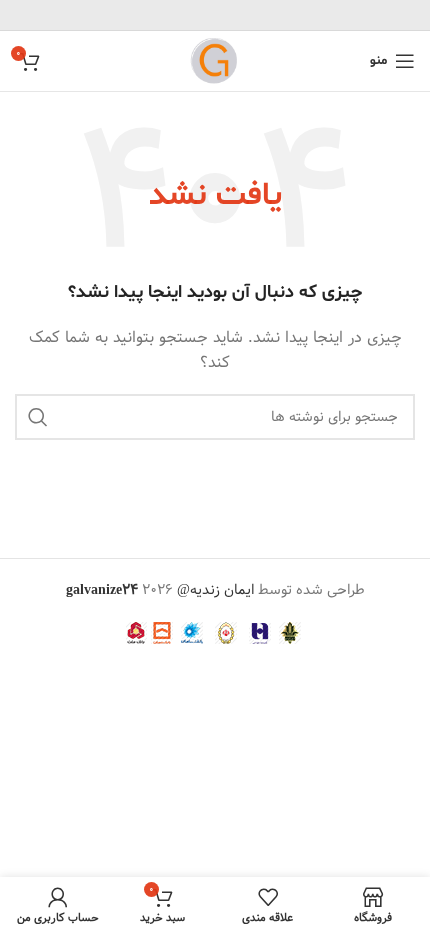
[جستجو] (38, 417)
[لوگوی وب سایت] (214, 61)
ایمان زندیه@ (217, 590)
